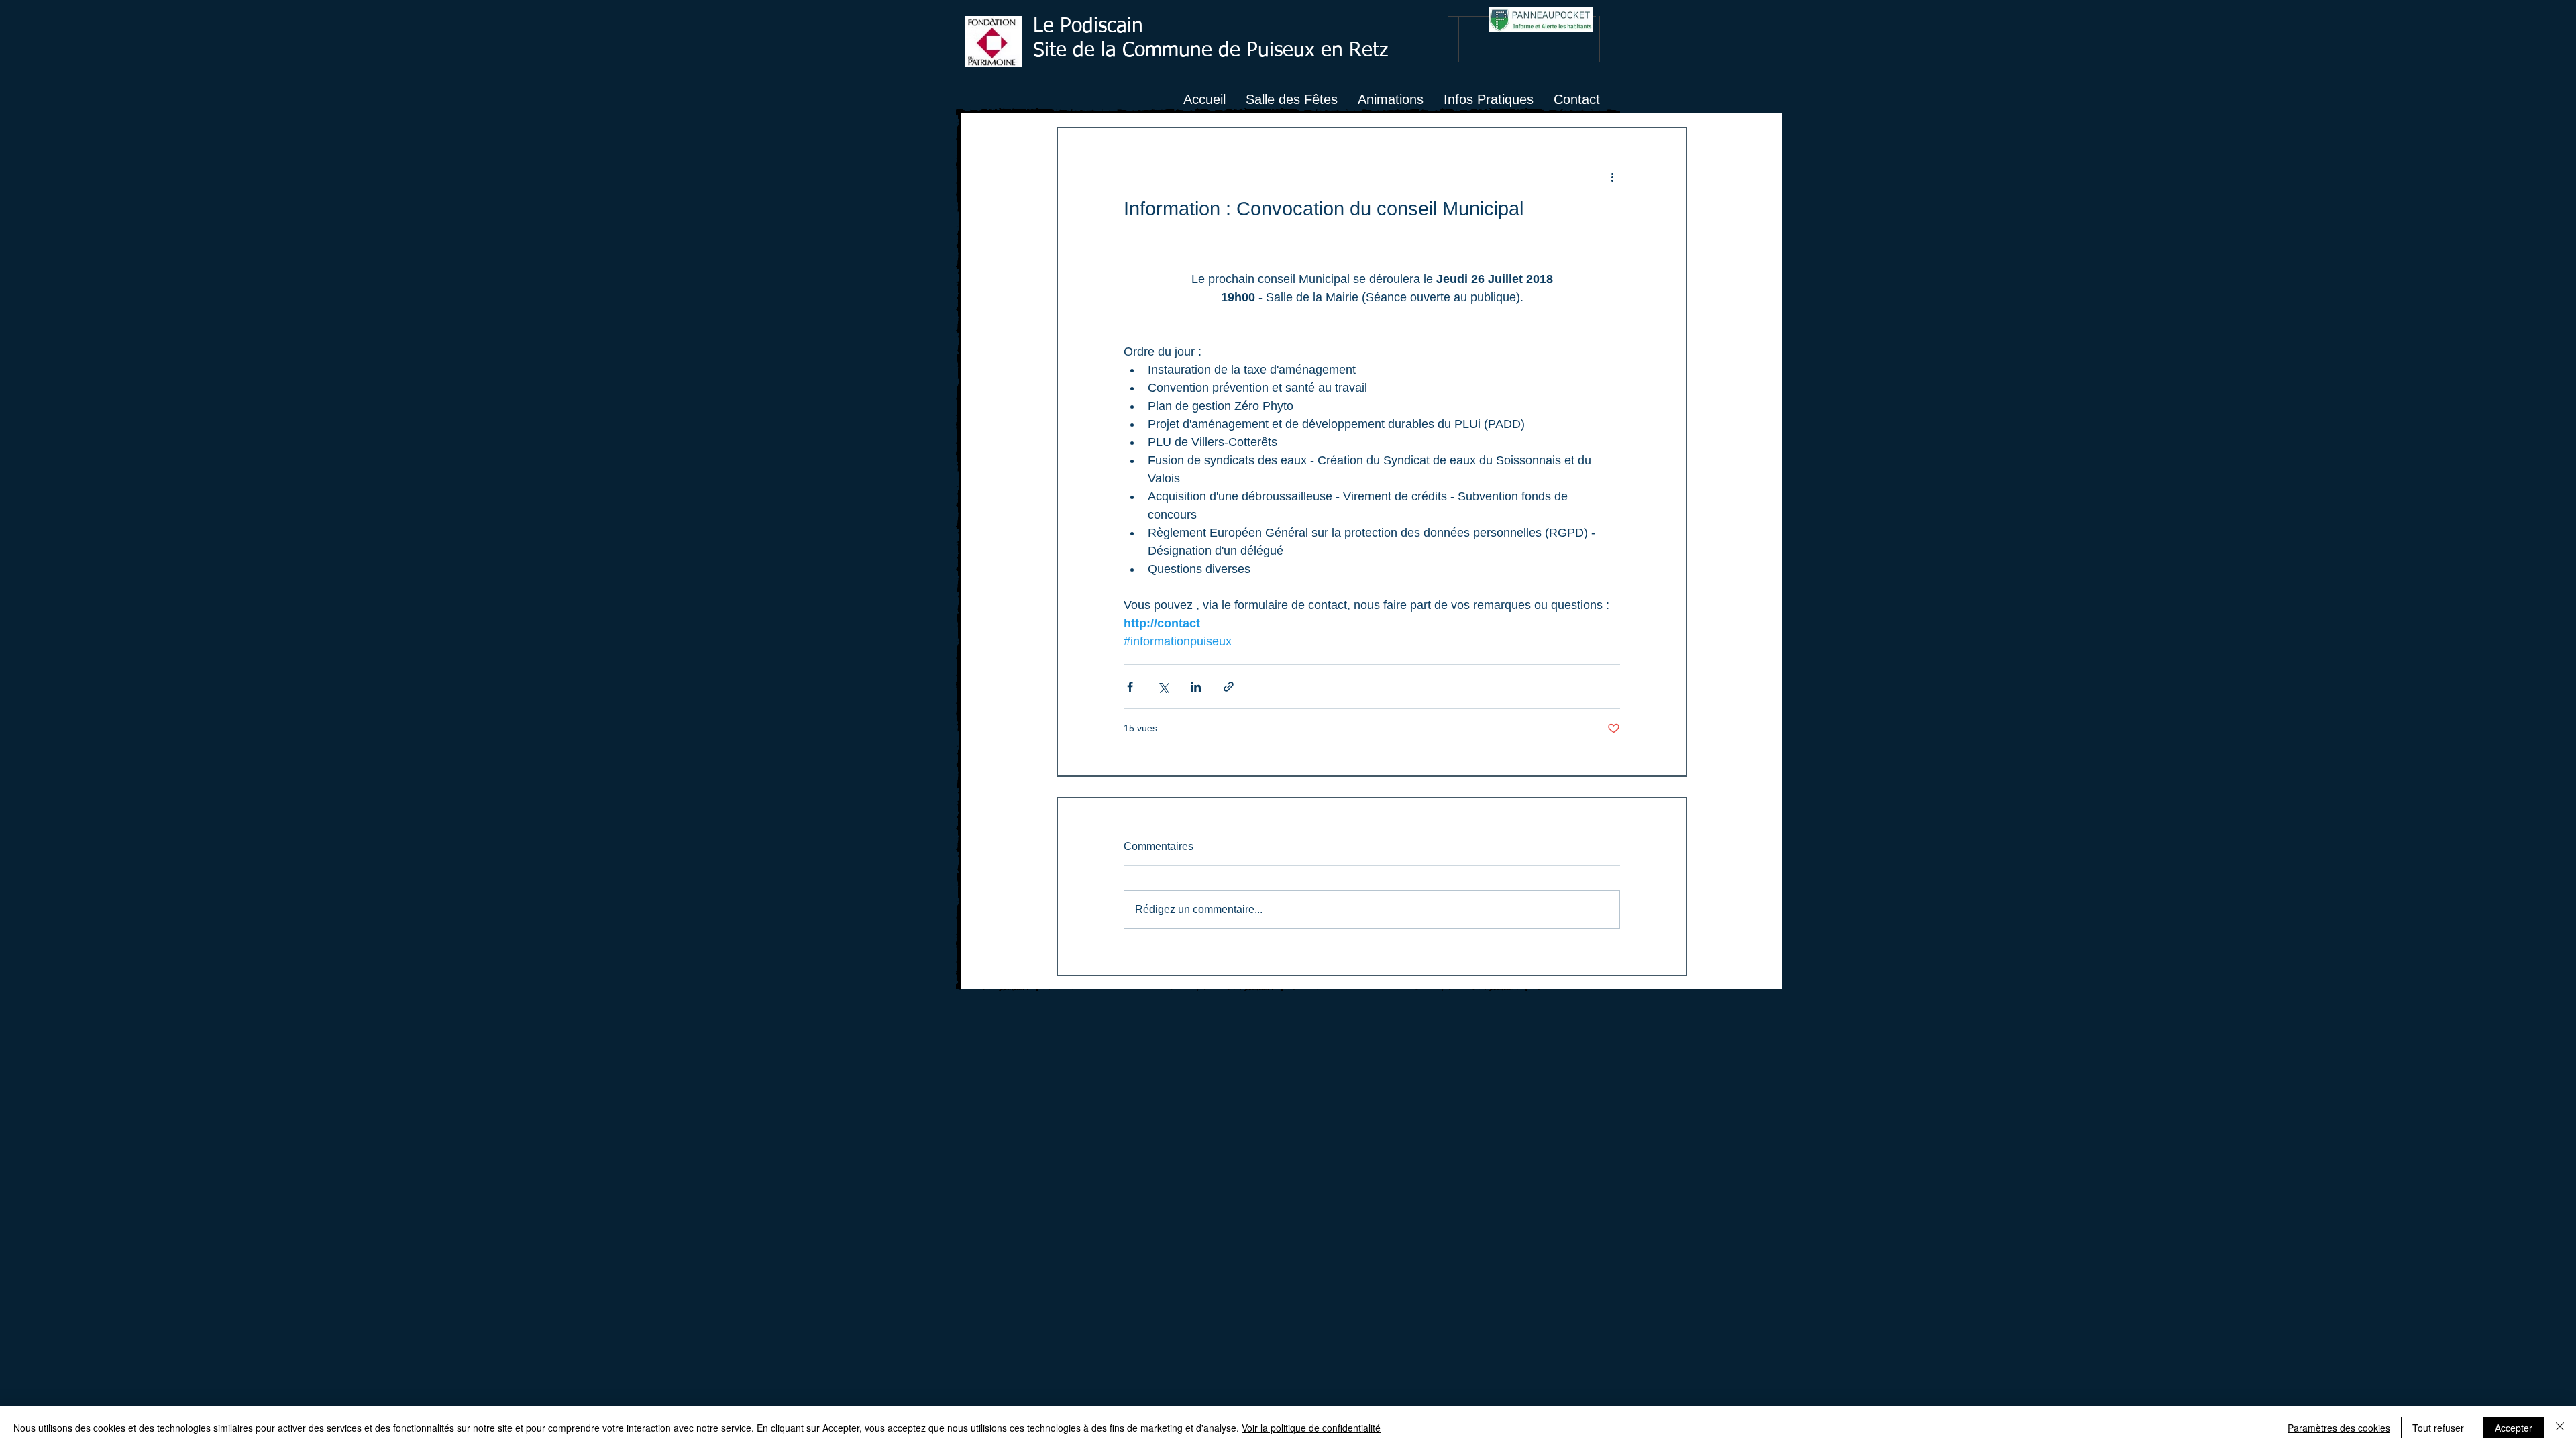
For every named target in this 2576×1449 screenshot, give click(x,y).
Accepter (2514, 1428)
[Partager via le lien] (1229, 687)
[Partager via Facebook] (1130, 687)
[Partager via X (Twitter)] (1163, 687)
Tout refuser (2438, 1428)
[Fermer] (2560, 1428)
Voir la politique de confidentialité (1311, 1428)
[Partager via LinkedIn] (1196, 687)
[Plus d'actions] (1612, 176)
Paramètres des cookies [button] (2339, 1428)
